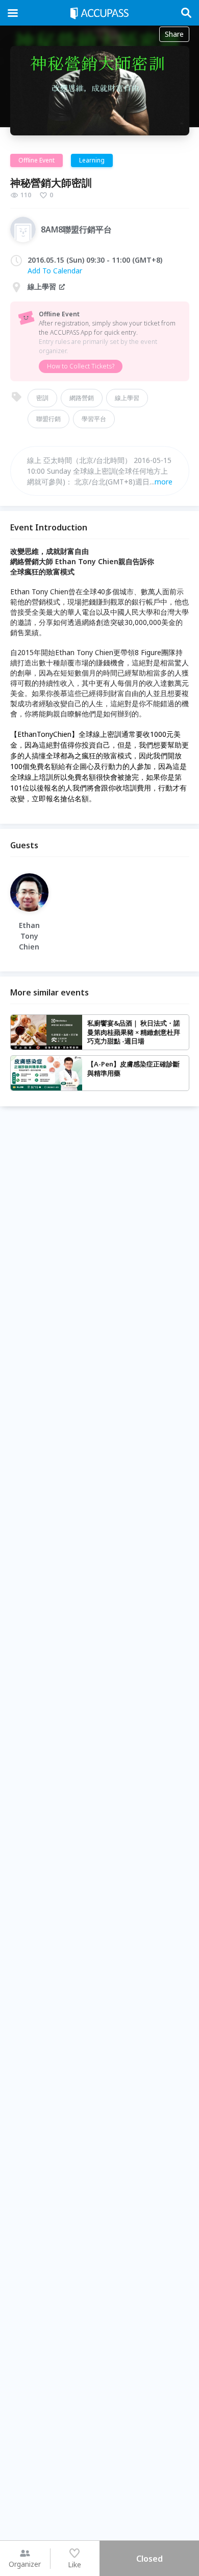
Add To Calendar (55, 271)
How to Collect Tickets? (81, 366)
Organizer (25, 2564)
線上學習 (127, 398)
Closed (150, 2559)
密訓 (42, 398)
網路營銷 (82, 398)
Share (174, 34)
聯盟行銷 (48, 419)
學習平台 (94, 419)
